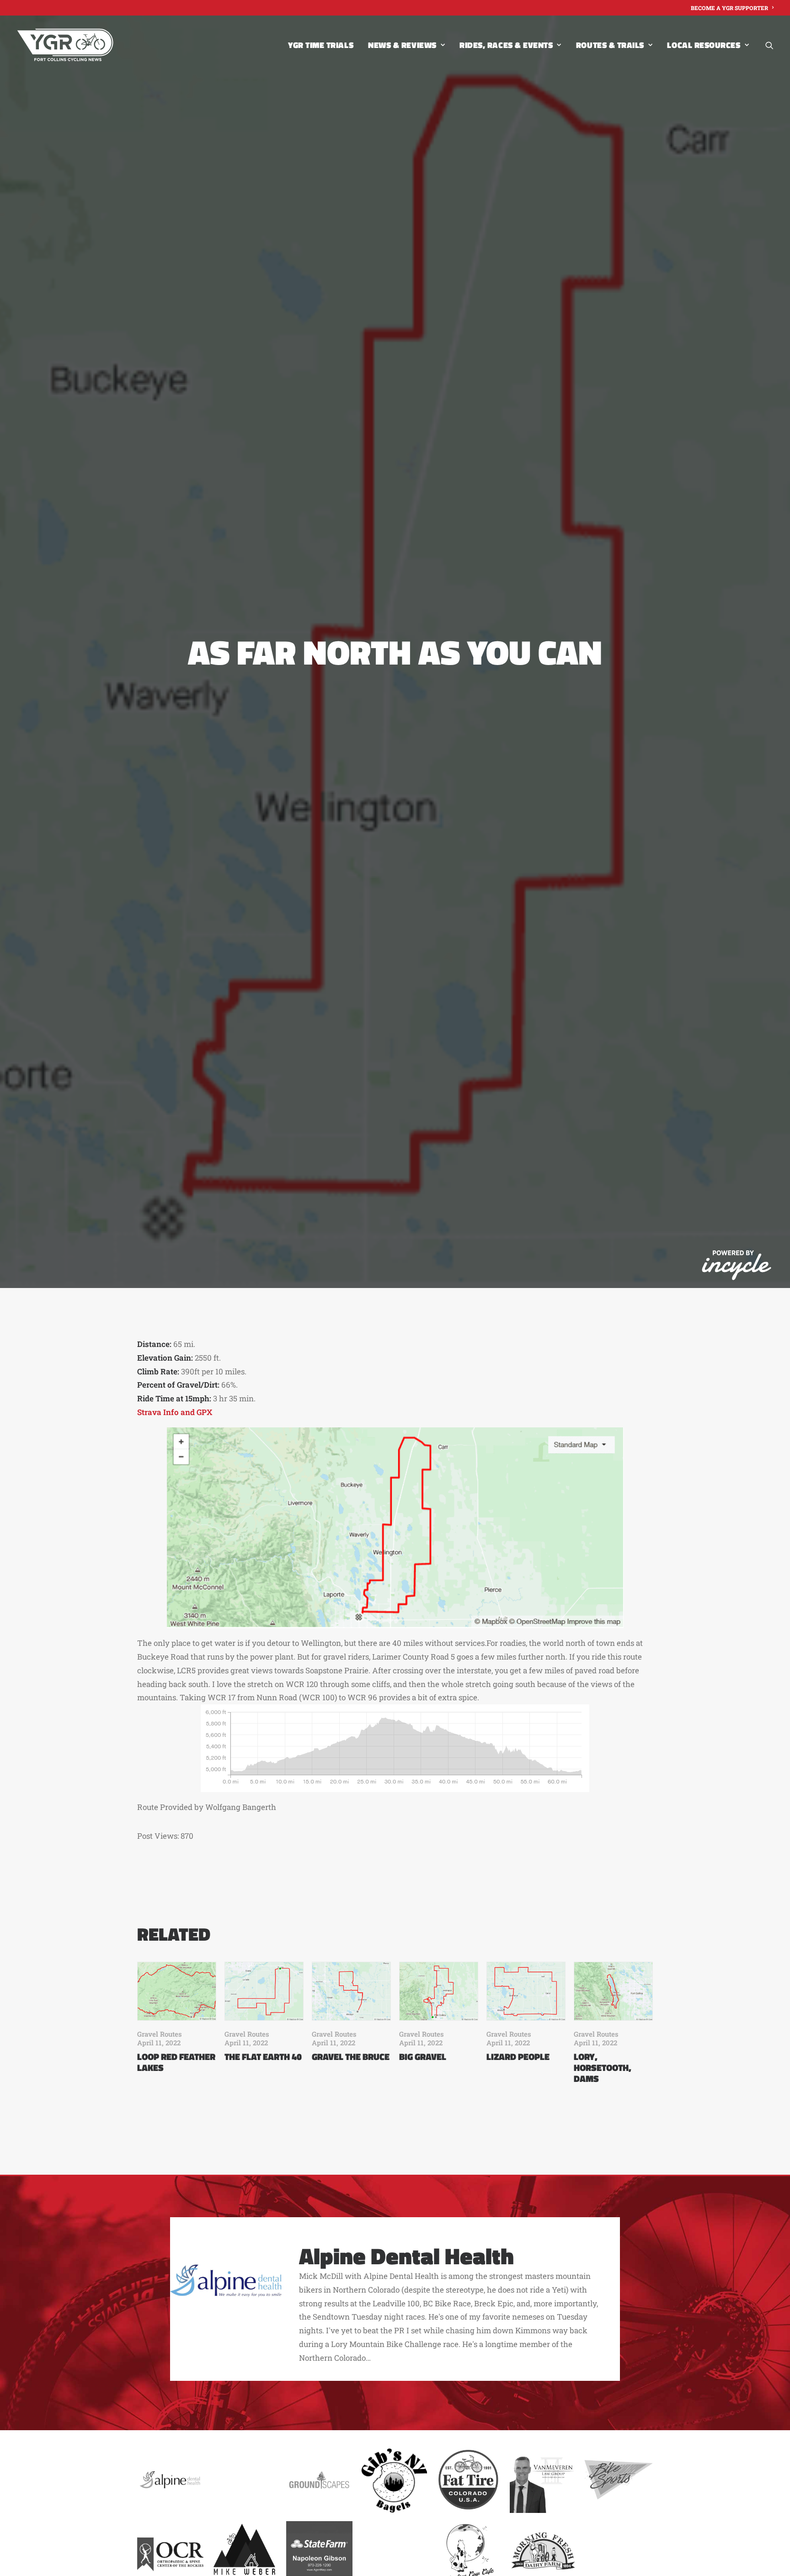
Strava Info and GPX (175, 1412)
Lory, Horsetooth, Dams (603, 2068)
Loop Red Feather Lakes (176, 2062)
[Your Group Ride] (65, 45)
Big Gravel (423, 2057)
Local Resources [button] (704, 45)
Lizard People (518, 2057)
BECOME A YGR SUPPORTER (729, 8)
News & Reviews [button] (402, 45)
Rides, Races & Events (506, 45)
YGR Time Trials (321, 45)
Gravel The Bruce (351, 2057)
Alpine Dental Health (406, 2256)
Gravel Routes (160, 2034)
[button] (769, 45)
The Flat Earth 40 (263, 2057)
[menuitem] (732, 8)
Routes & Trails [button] (610, 45)
